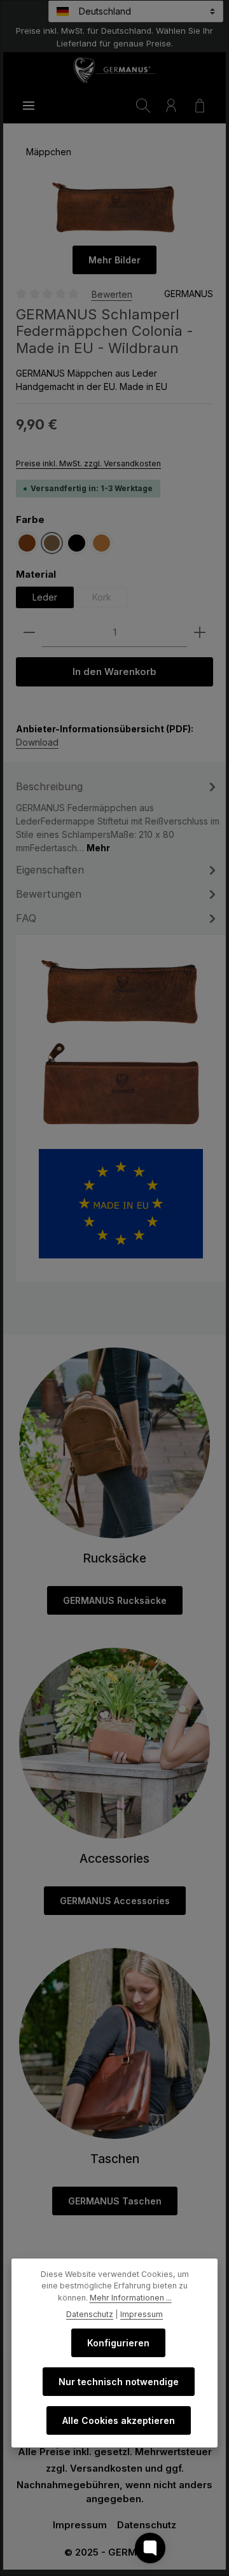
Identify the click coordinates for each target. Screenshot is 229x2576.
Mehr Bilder (114, 260)
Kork (110, 600)
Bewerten (112, 294)
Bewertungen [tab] (49, 894)
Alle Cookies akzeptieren (119, 2420)
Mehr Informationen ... (131, 2298)
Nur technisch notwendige (119, 2382)
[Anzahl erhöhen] (200, 633)
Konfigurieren (118, 2343)
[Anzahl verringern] (29, 633)
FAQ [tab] (26, 918)
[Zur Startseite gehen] (114, 70)
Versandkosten (106, 2468)
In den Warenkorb (114, 672)
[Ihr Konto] (171, 106)
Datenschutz (147, 2525)
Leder (45, 597)
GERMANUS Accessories (115, 1901)
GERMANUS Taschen (115, 2201)
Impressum (80, 2525)
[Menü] (29, 106)
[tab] (118, 816)
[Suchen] (143, 106)
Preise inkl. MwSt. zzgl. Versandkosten (88, 463)
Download (37, 742)
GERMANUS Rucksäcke (115, 1600)
